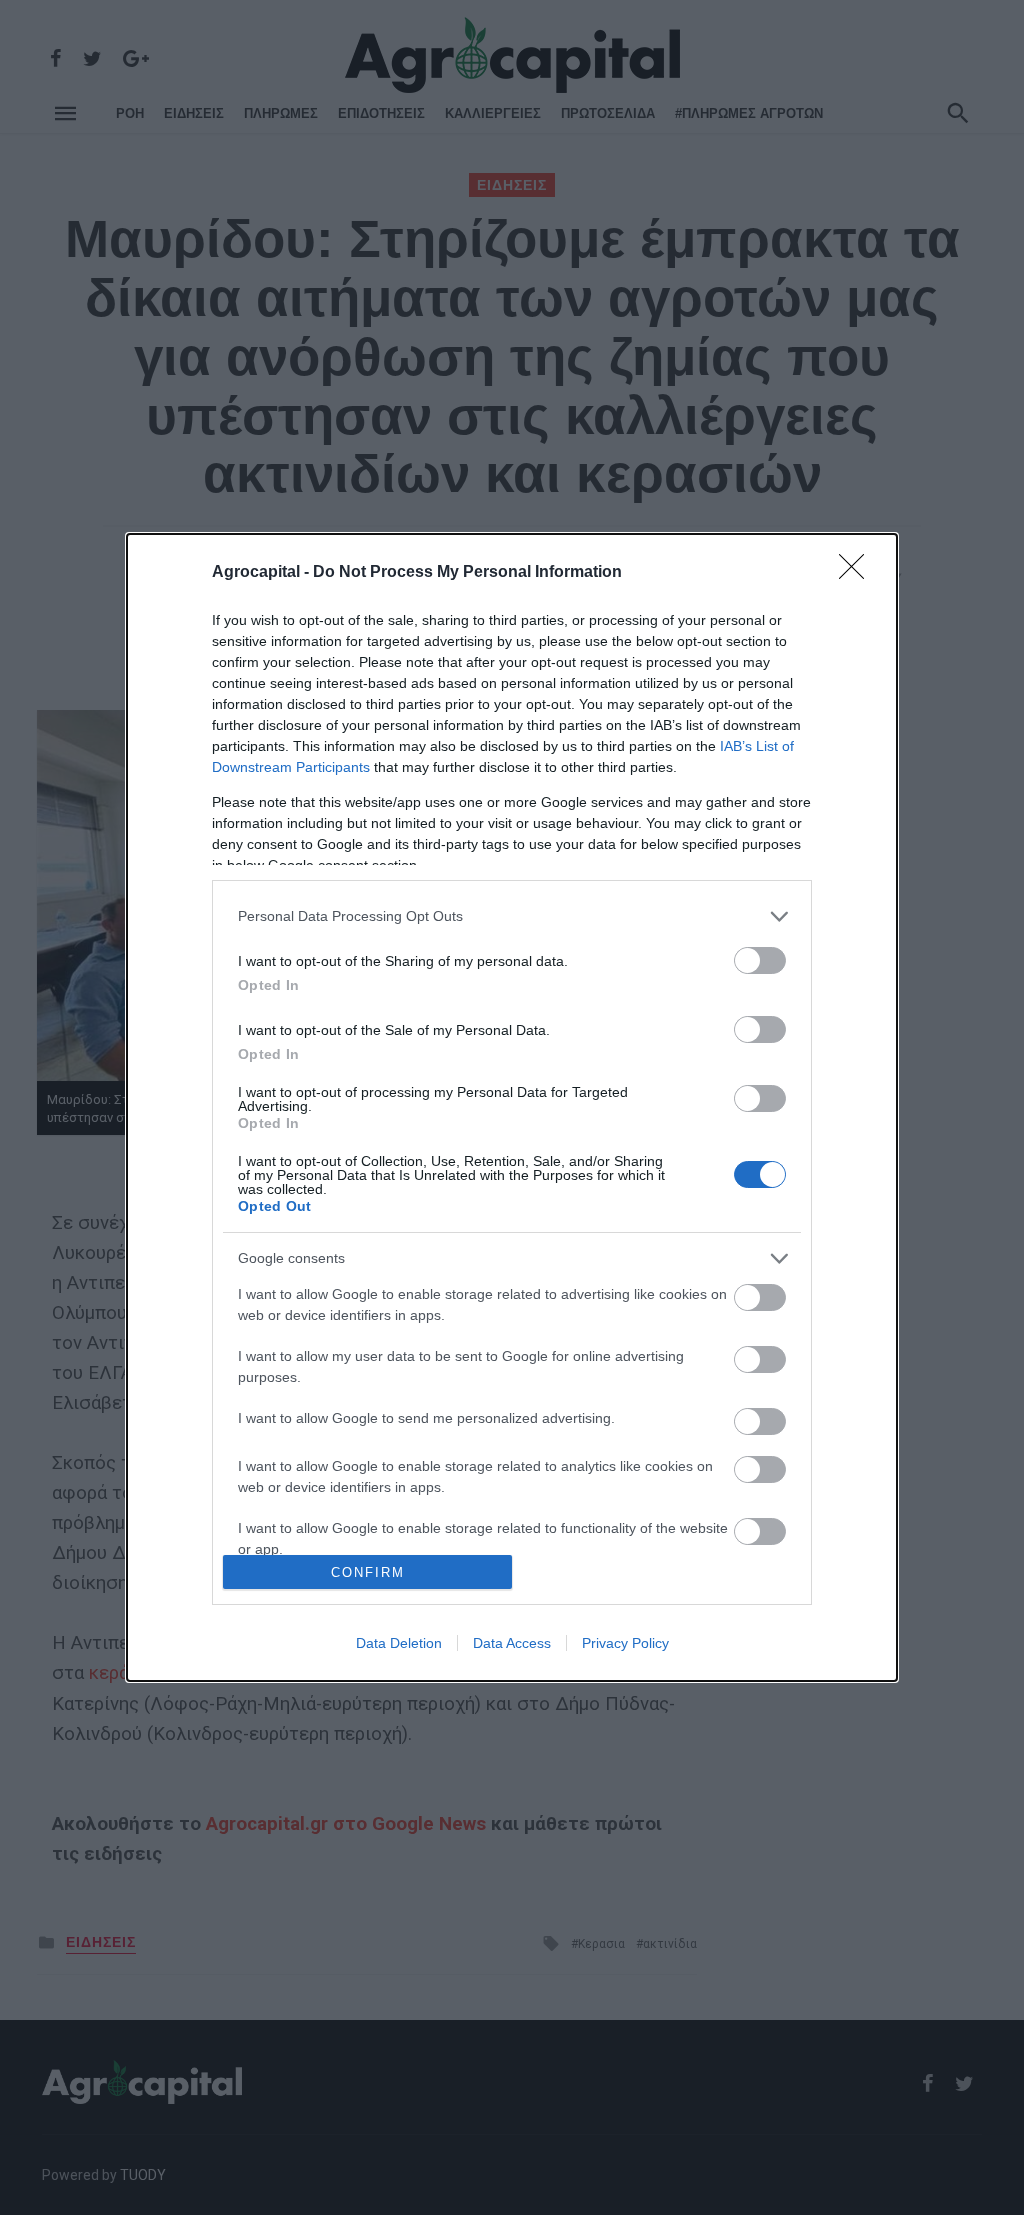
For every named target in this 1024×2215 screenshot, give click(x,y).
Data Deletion (399, 1643)
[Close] (858, 573)
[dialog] (512, 1108)
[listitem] (512, 916)
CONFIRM (368, 1572)
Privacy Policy (625, 1643)
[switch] (760, 960)
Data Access (512, 1643)
